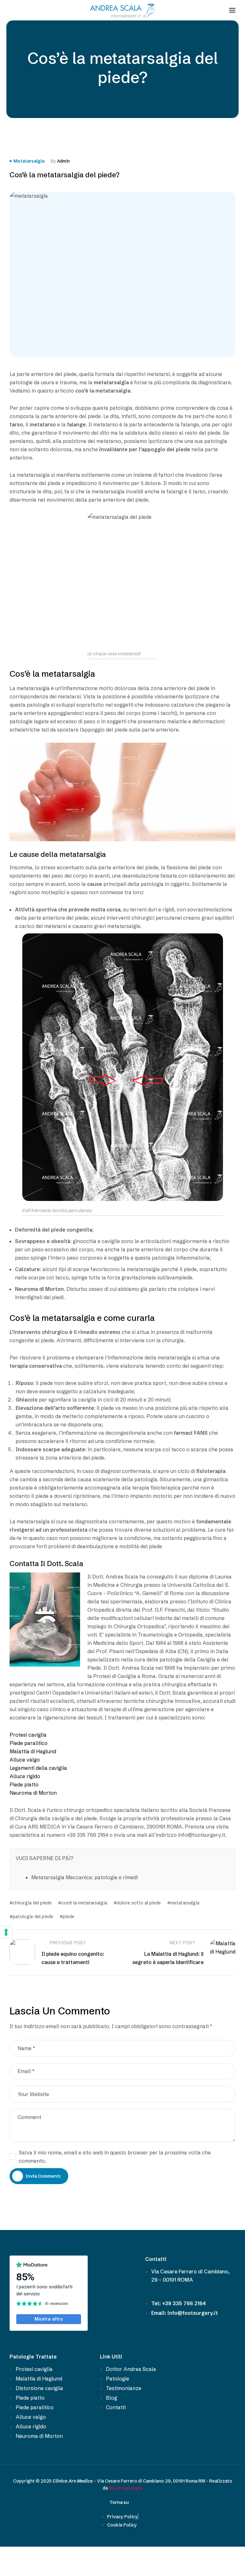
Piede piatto (24, 1785)
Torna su (119, 2502)
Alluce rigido (25, 1776)
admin (63, 161)
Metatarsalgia (29, 161)
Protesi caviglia (28, 1735)
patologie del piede (33, 1917)
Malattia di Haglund (33, 1751)
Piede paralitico (29, 1743)
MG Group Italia (126, 2488)
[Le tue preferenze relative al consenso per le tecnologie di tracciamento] (6, 1932)
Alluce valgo (25, 1760)
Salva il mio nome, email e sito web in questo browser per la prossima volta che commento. (115, 2157)
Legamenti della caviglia (38, 1768)
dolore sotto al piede (139, 1903)
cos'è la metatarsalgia (84, 1903)
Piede (69, 1917)
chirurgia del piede (32, 1903)
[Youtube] (26, 10)
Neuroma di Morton (33, 1793)
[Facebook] (14, 10)
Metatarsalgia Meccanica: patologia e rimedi (85, 1877)
